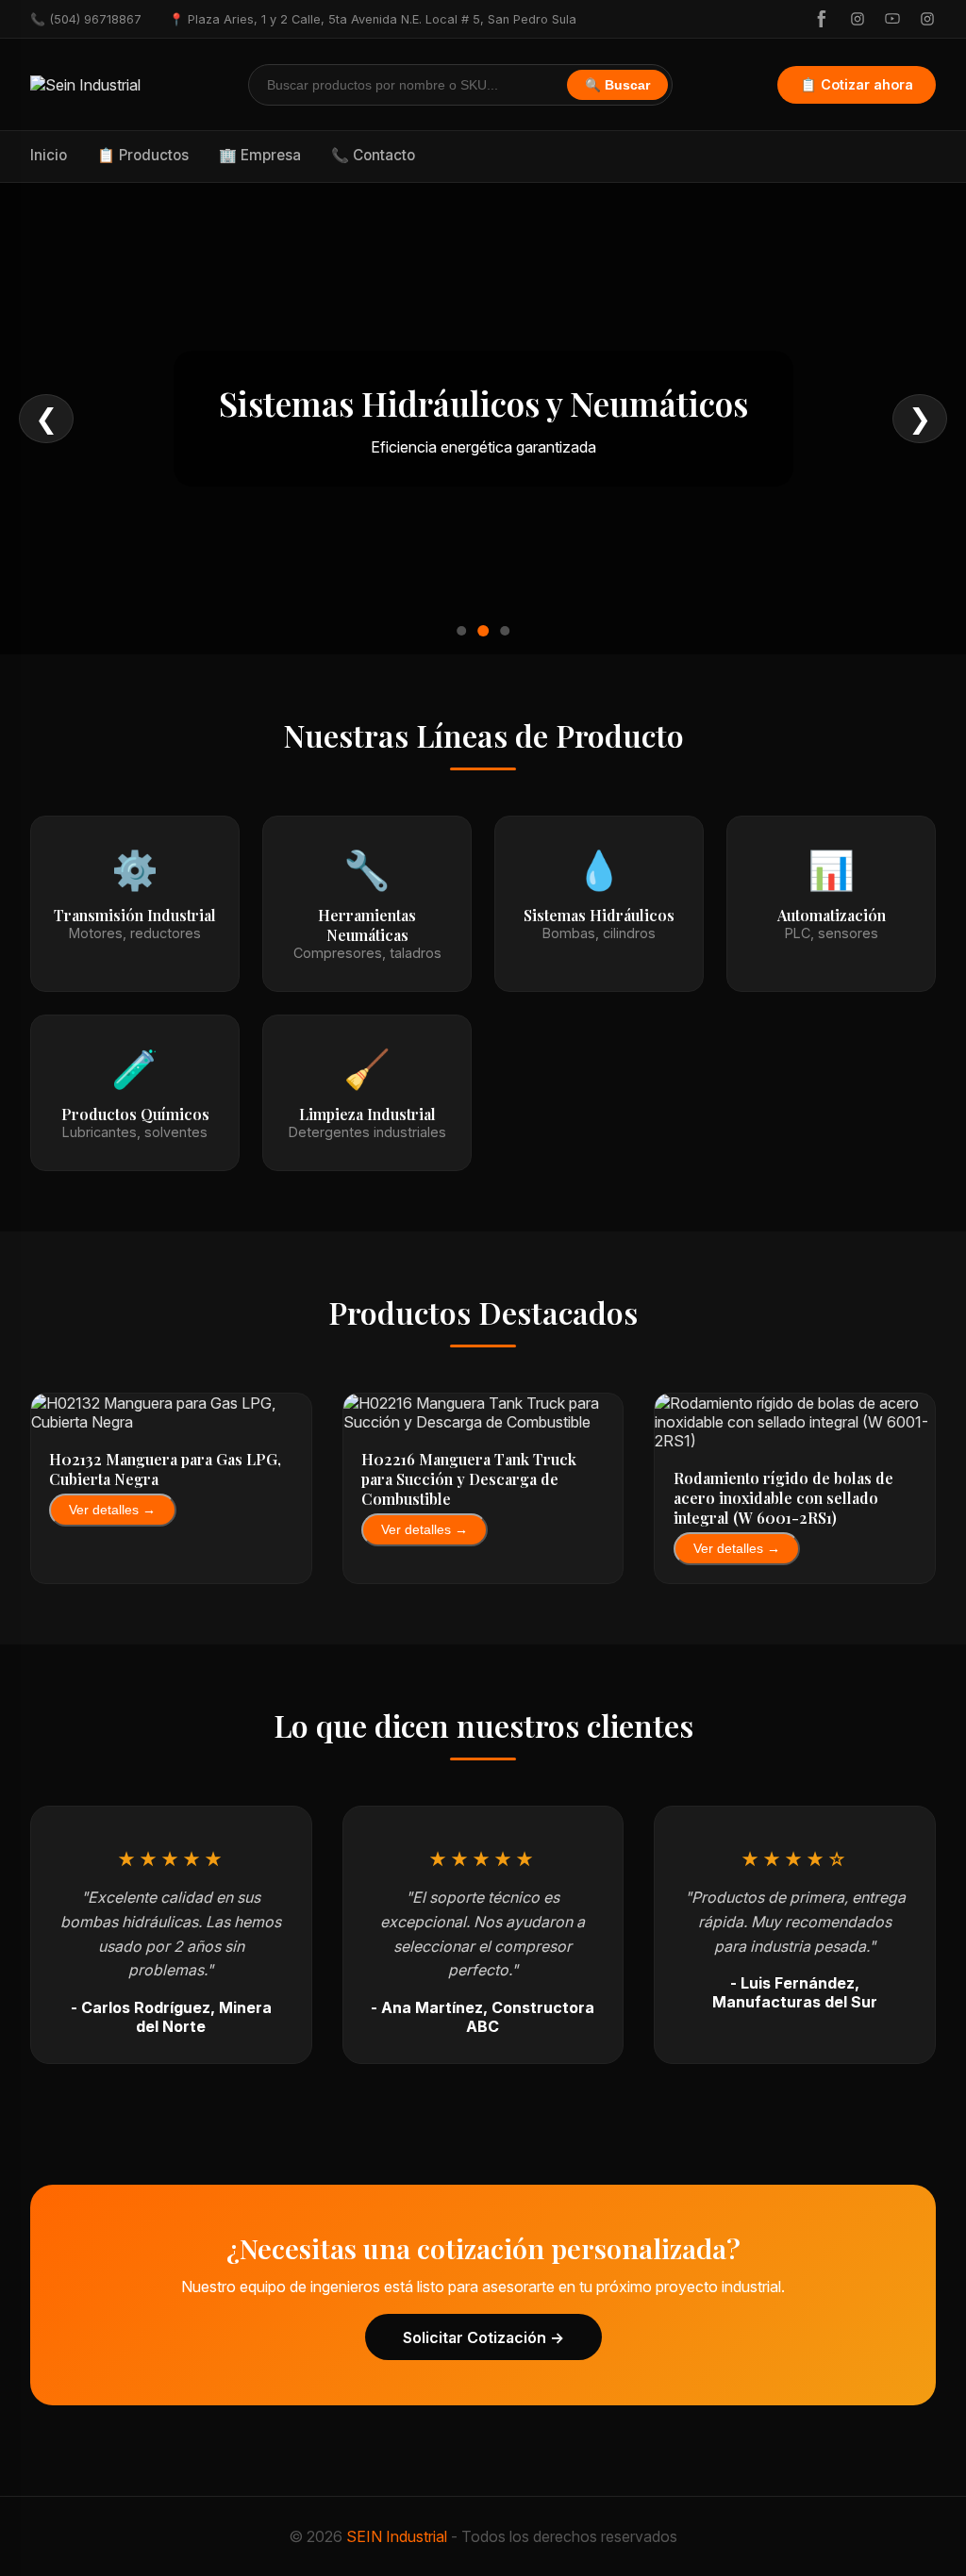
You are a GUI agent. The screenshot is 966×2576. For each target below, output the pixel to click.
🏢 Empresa (260, 155)
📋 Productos (143, 155)
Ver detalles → (112, 1510)
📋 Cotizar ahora (857, 84)
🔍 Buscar (617, 85)
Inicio (49, 155)
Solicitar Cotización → (483, 2337)
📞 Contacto (373, 155)
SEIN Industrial (397, 2536)
